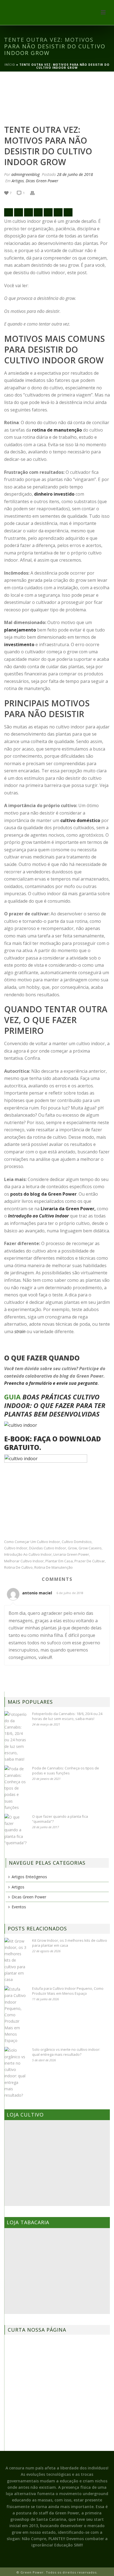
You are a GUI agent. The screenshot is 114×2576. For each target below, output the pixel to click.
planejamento (20, 630)
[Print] (35, 193)
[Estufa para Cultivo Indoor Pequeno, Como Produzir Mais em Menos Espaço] (15, 2015)
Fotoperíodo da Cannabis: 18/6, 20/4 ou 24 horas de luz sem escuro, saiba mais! (67, 1716)
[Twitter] (28, 212)
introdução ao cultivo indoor (28, 1554)
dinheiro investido (54, 494)
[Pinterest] (58, 212)
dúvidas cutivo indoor (48, 1548)
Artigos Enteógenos (29, 1877)
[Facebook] (19, 212)
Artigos (18, 181)
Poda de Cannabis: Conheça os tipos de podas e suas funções (66, 1771)
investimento (19, 644)
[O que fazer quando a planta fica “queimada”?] (15, 1830)
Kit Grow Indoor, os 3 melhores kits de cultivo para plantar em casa (70, 1943)
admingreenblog (25, 174)
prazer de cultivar (90, 1561)
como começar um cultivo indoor (32, 1542)
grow (72, 1548)
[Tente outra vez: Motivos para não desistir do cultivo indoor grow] (57, 99)
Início (10, 65)
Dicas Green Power (42, 181)
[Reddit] (48, 212)
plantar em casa (59, 1561)
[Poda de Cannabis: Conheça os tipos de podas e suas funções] (15, 1788)
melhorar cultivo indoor (24, 1561)
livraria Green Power (71, 1554)
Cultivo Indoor (16, 1548)
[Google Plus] (38, 212)
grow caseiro (90, 1548)
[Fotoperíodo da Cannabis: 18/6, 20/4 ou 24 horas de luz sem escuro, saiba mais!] (15, 1737)
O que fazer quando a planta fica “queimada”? (60, 1819)
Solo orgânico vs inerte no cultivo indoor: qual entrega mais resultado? (66, 2052)
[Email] (9, 212)
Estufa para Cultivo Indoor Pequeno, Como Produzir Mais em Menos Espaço (68, 1991)
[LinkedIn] (68, 212)
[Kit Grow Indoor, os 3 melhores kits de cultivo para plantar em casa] (15, 1960)
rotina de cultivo (18, 1567)
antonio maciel (37, 1593)
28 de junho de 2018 (75, 174)
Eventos (19, 1907)
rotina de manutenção (57, 430)
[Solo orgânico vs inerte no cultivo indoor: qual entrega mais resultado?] (15, 2073)
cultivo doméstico (80, 820)
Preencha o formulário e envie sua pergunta (51, 1383)
